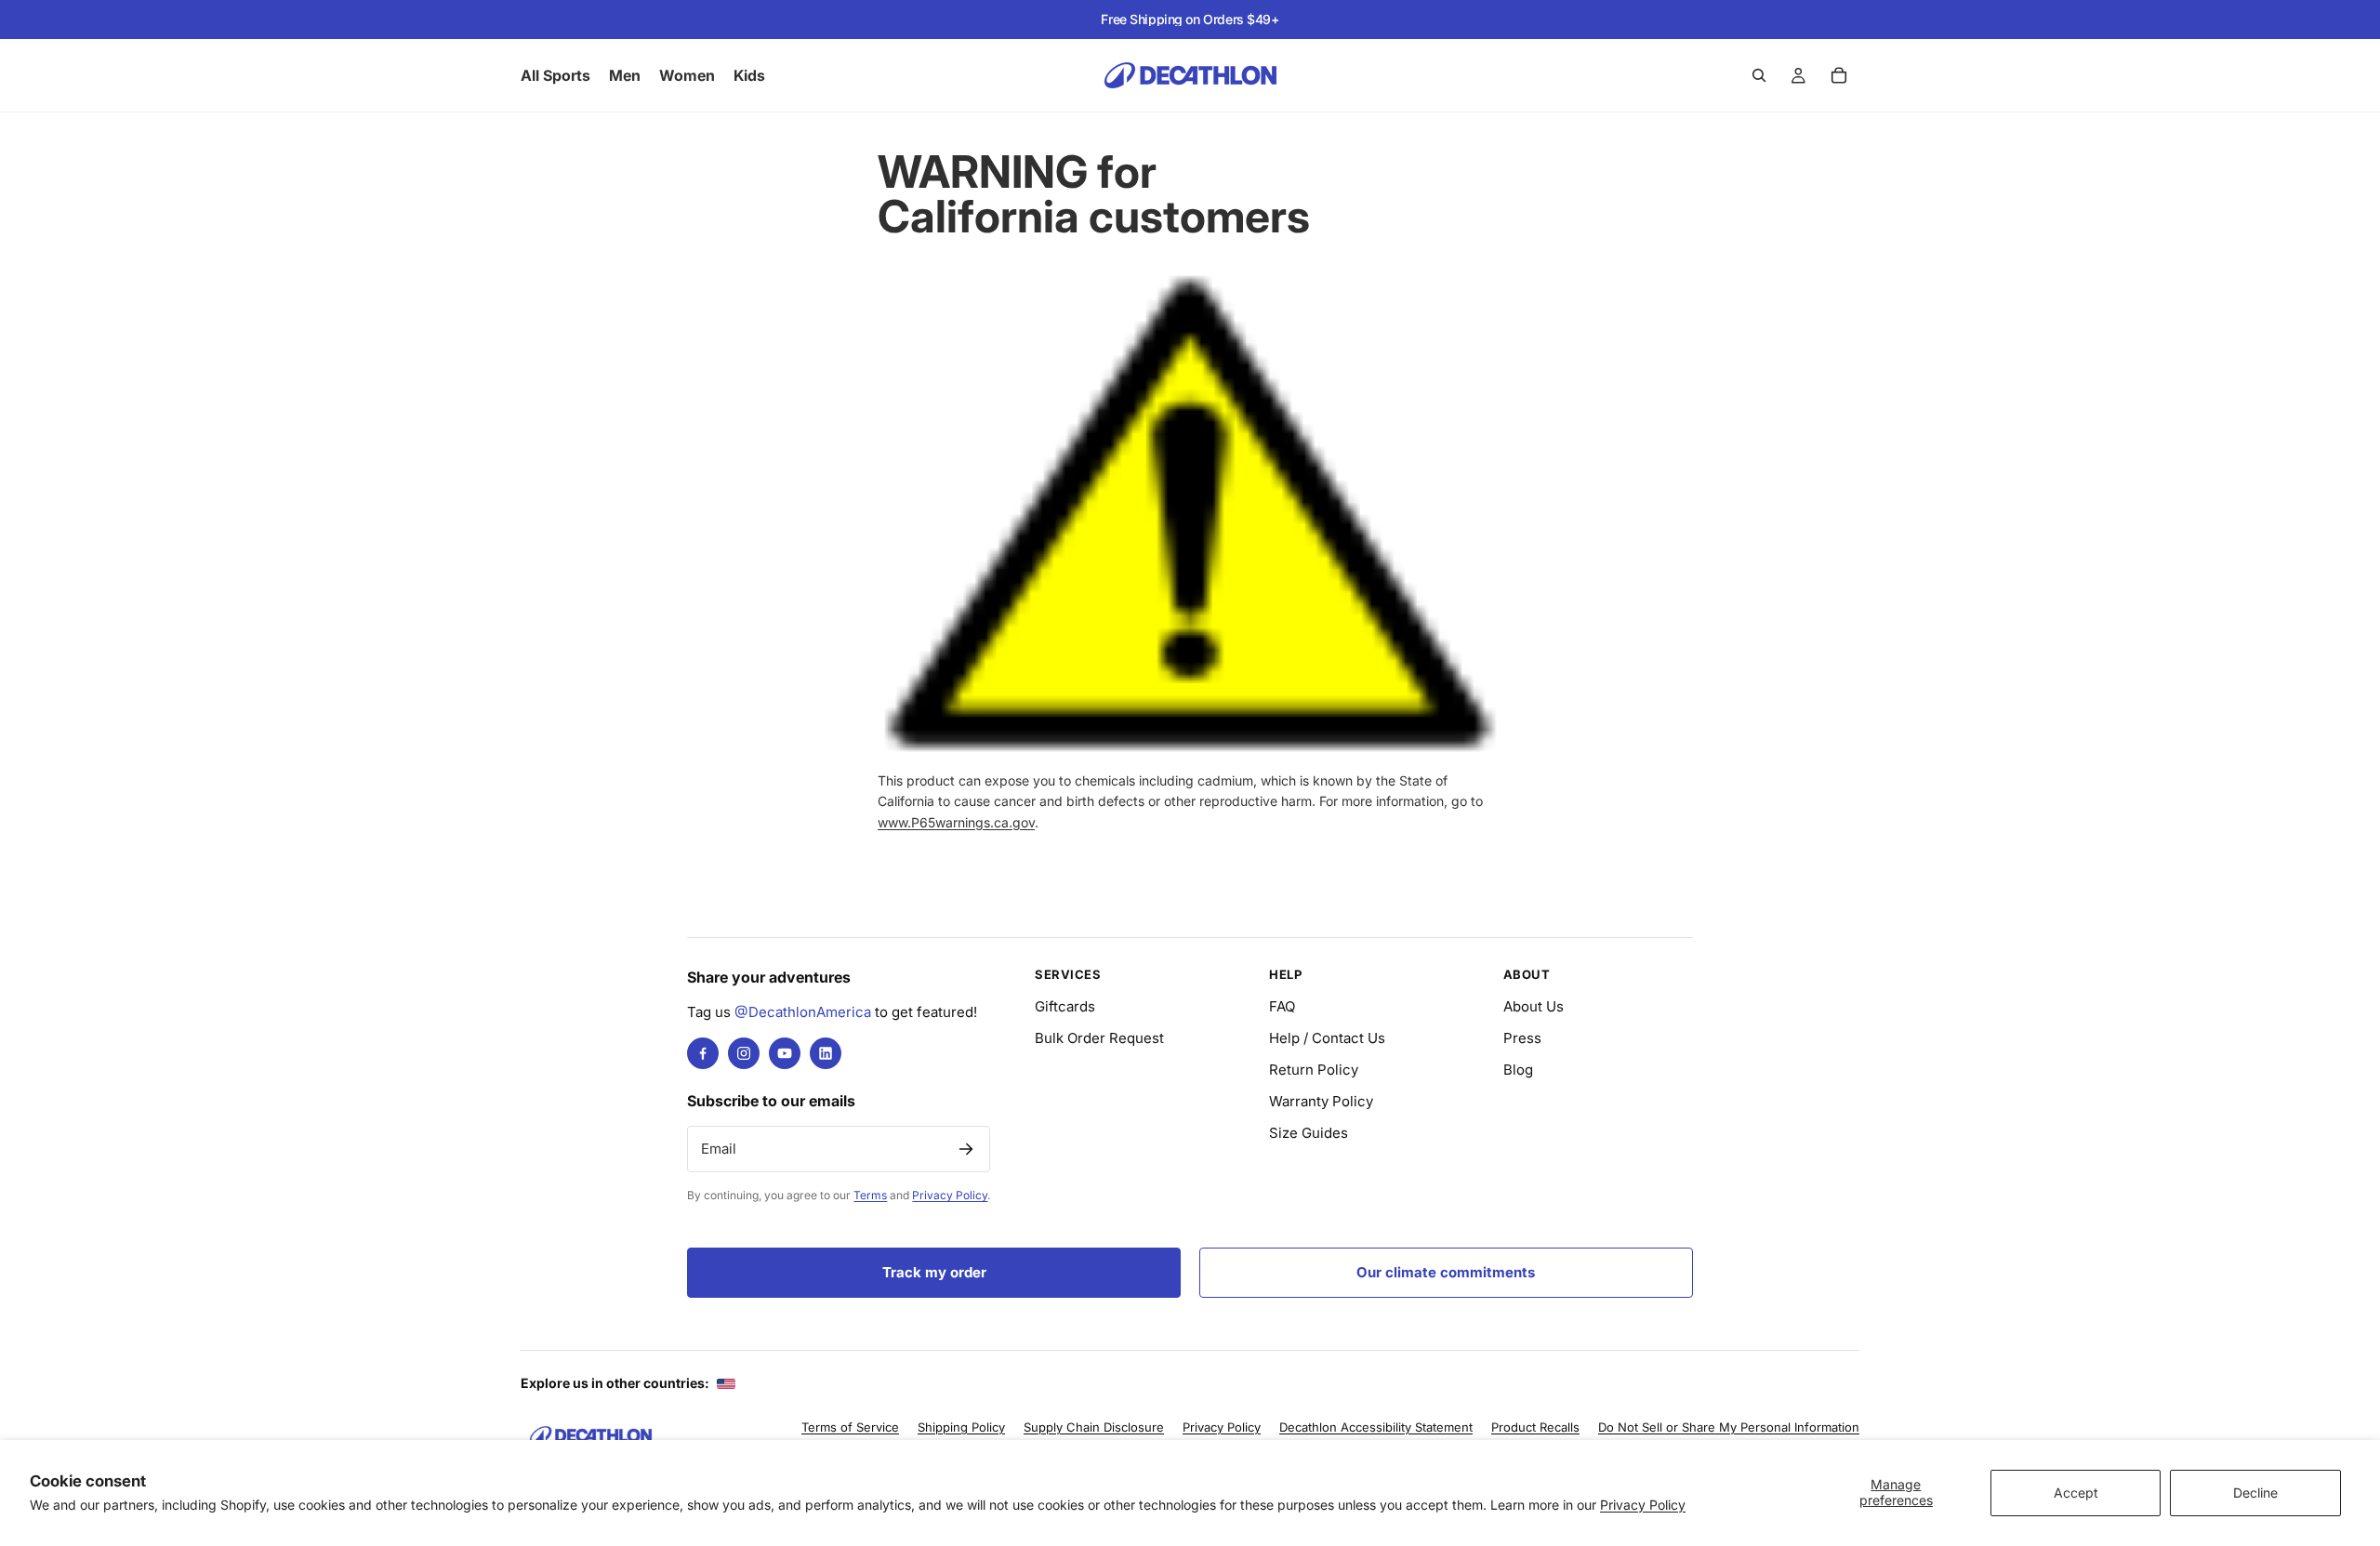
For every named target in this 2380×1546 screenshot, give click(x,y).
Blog (1518, 1070)
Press (1522, 1038)
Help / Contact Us (1327, 1038)
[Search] (1759, 75)
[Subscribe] (966, 1149)
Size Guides (1309, 1133)
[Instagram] (744, 1053)
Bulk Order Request (1099, 1038)
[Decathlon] (591, 1435)
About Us (1534, 1006)
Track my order (934, 1272)
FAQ (1282, 1006)
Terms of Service (850, 1427)
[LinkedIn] (826, 1053)
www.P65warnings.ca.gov (956, 822)
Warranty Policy (1321, 1101)
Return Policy (1314, 1070)
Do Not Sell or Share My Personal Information (1729, 1427)
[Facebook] (703, 1053)
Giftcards (1065, 1006)
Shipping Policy (961, 1427)
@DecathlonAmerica (803, 1012)
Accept (2076, 1493)
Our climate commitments (1446, 1272)
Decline (2255, 1493)
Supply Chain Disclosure (1094, 1427)
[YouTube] (785, 1053)
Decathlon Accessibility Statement (1376, 1427)
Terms (870, 1195)
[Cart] (1839, 75)
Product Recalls (1535, 1427)
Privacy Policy (1643, 1505)
